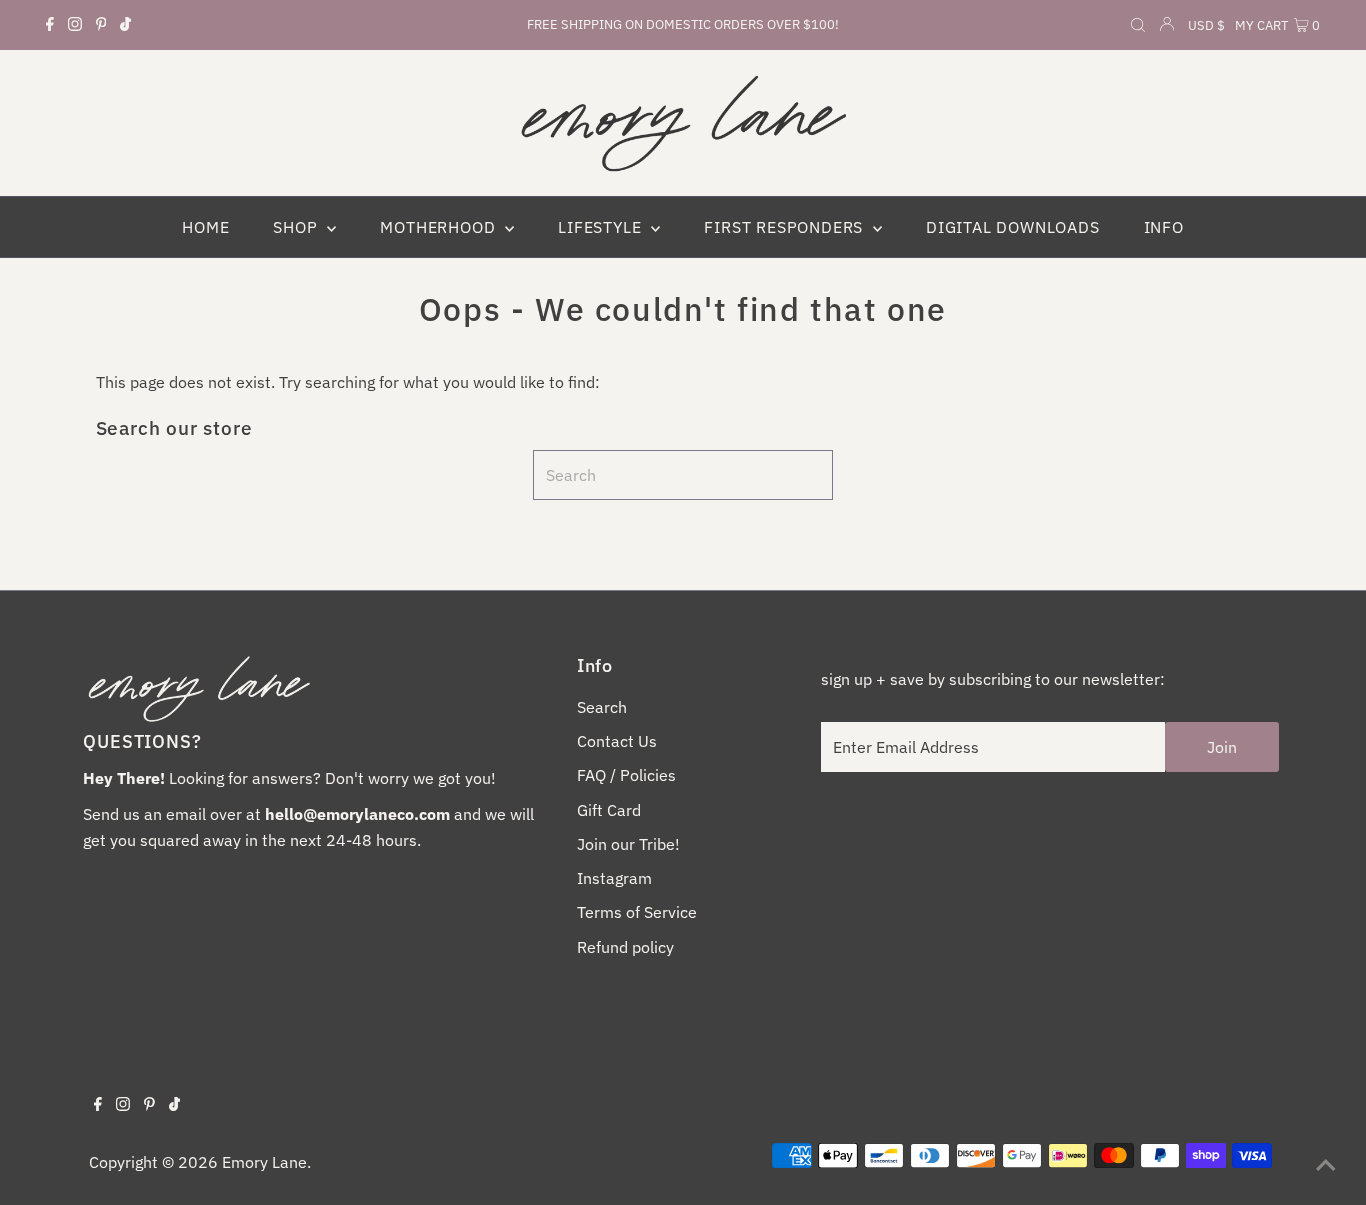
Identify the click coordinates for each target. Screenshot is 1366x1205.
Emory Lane (264, 1162)
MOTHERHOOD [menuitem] (440, 227)
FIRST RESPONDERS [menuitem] (786, 227)
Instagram (614, 878)
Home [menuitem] (205, 227)
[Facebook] (50, 25)
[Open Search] (1138, 26)
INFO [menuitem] (1164, 227)
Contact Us (617, 741)
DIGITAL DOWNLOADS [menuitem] (1013, 227)
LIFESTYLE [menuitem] (602, 227)
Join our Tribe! (628, 844)
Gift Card (609, 810)
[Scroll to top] (1326, 1165)
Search (602, 707)
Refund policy (625, 947)
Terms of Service (637, 912)
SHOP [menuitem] (297, 227)
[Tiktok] (125, 25)
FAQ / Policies (626, 775)
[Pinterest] (101, 25)
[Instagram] (75, 25)
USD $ (1206, 25)
